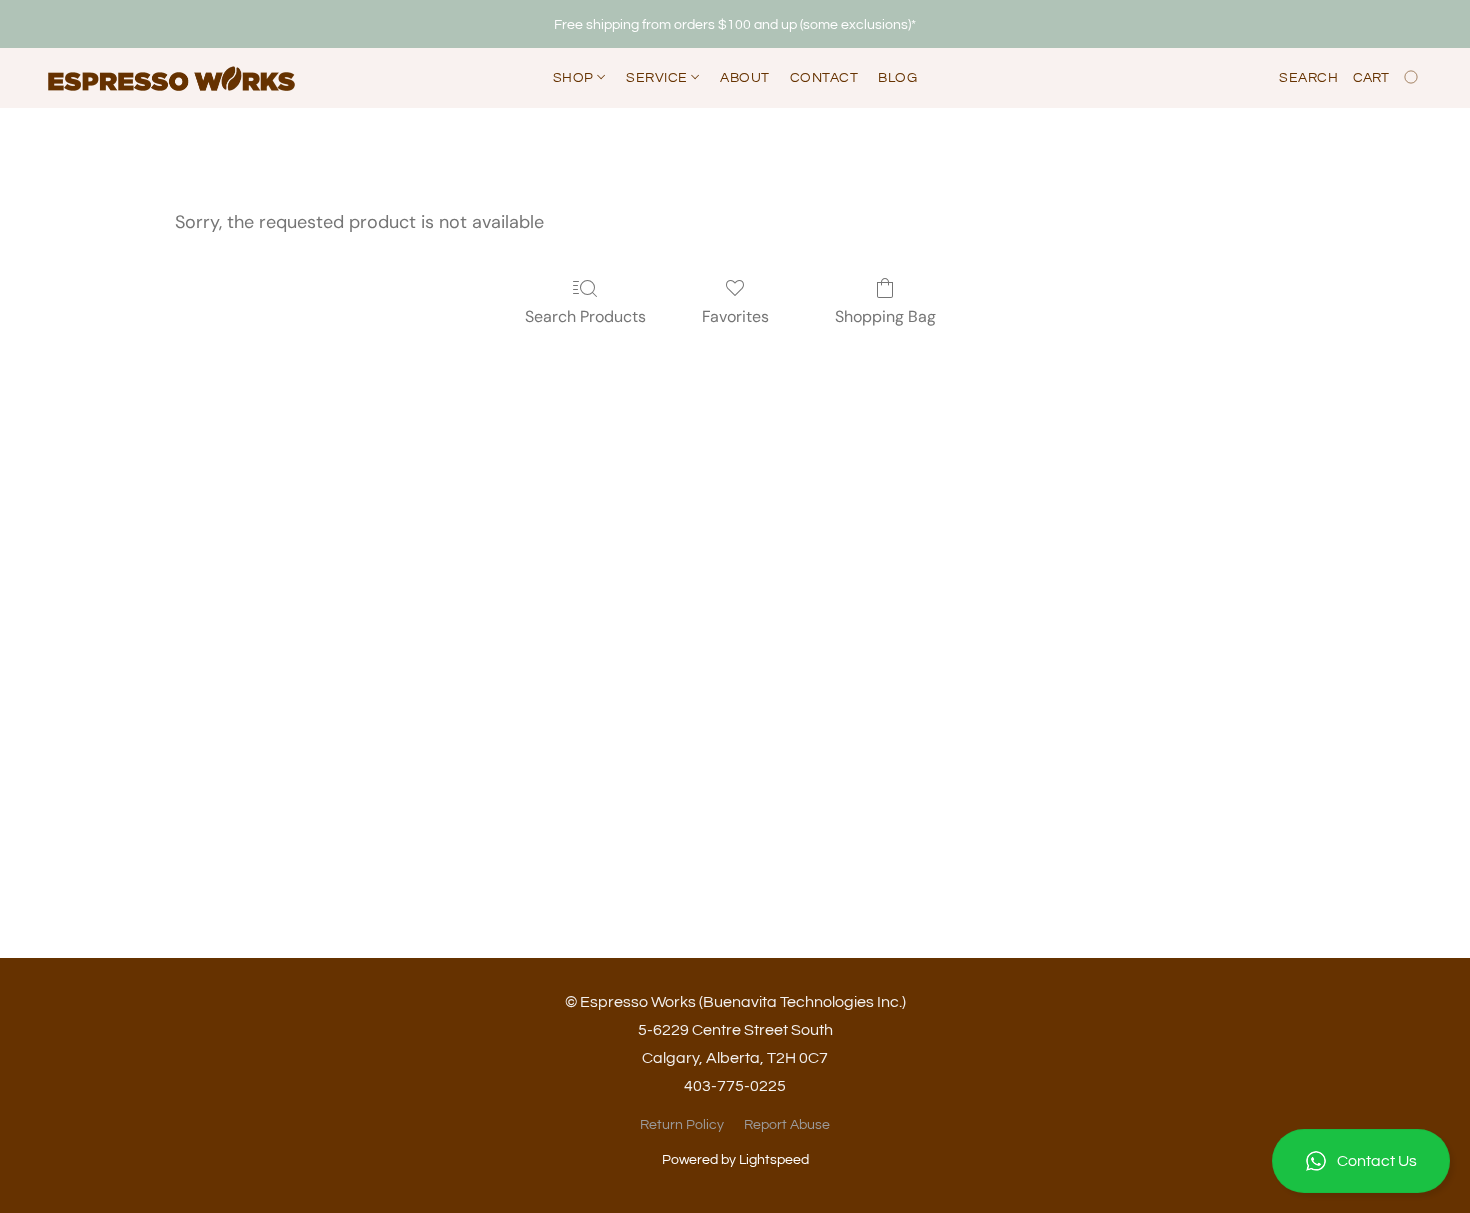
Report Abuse (787, 1125)
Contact (824, 78)
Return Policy (682, 1125)
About (745, 78)
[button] (1361, 1161)
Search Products (585, 316)
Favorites (735, 316)
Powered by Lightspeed (735, 1160)
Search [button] (1308, 78)
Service (658, 78)
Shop (575, 78)
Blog (897, 78)
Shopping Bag (885, 316)
